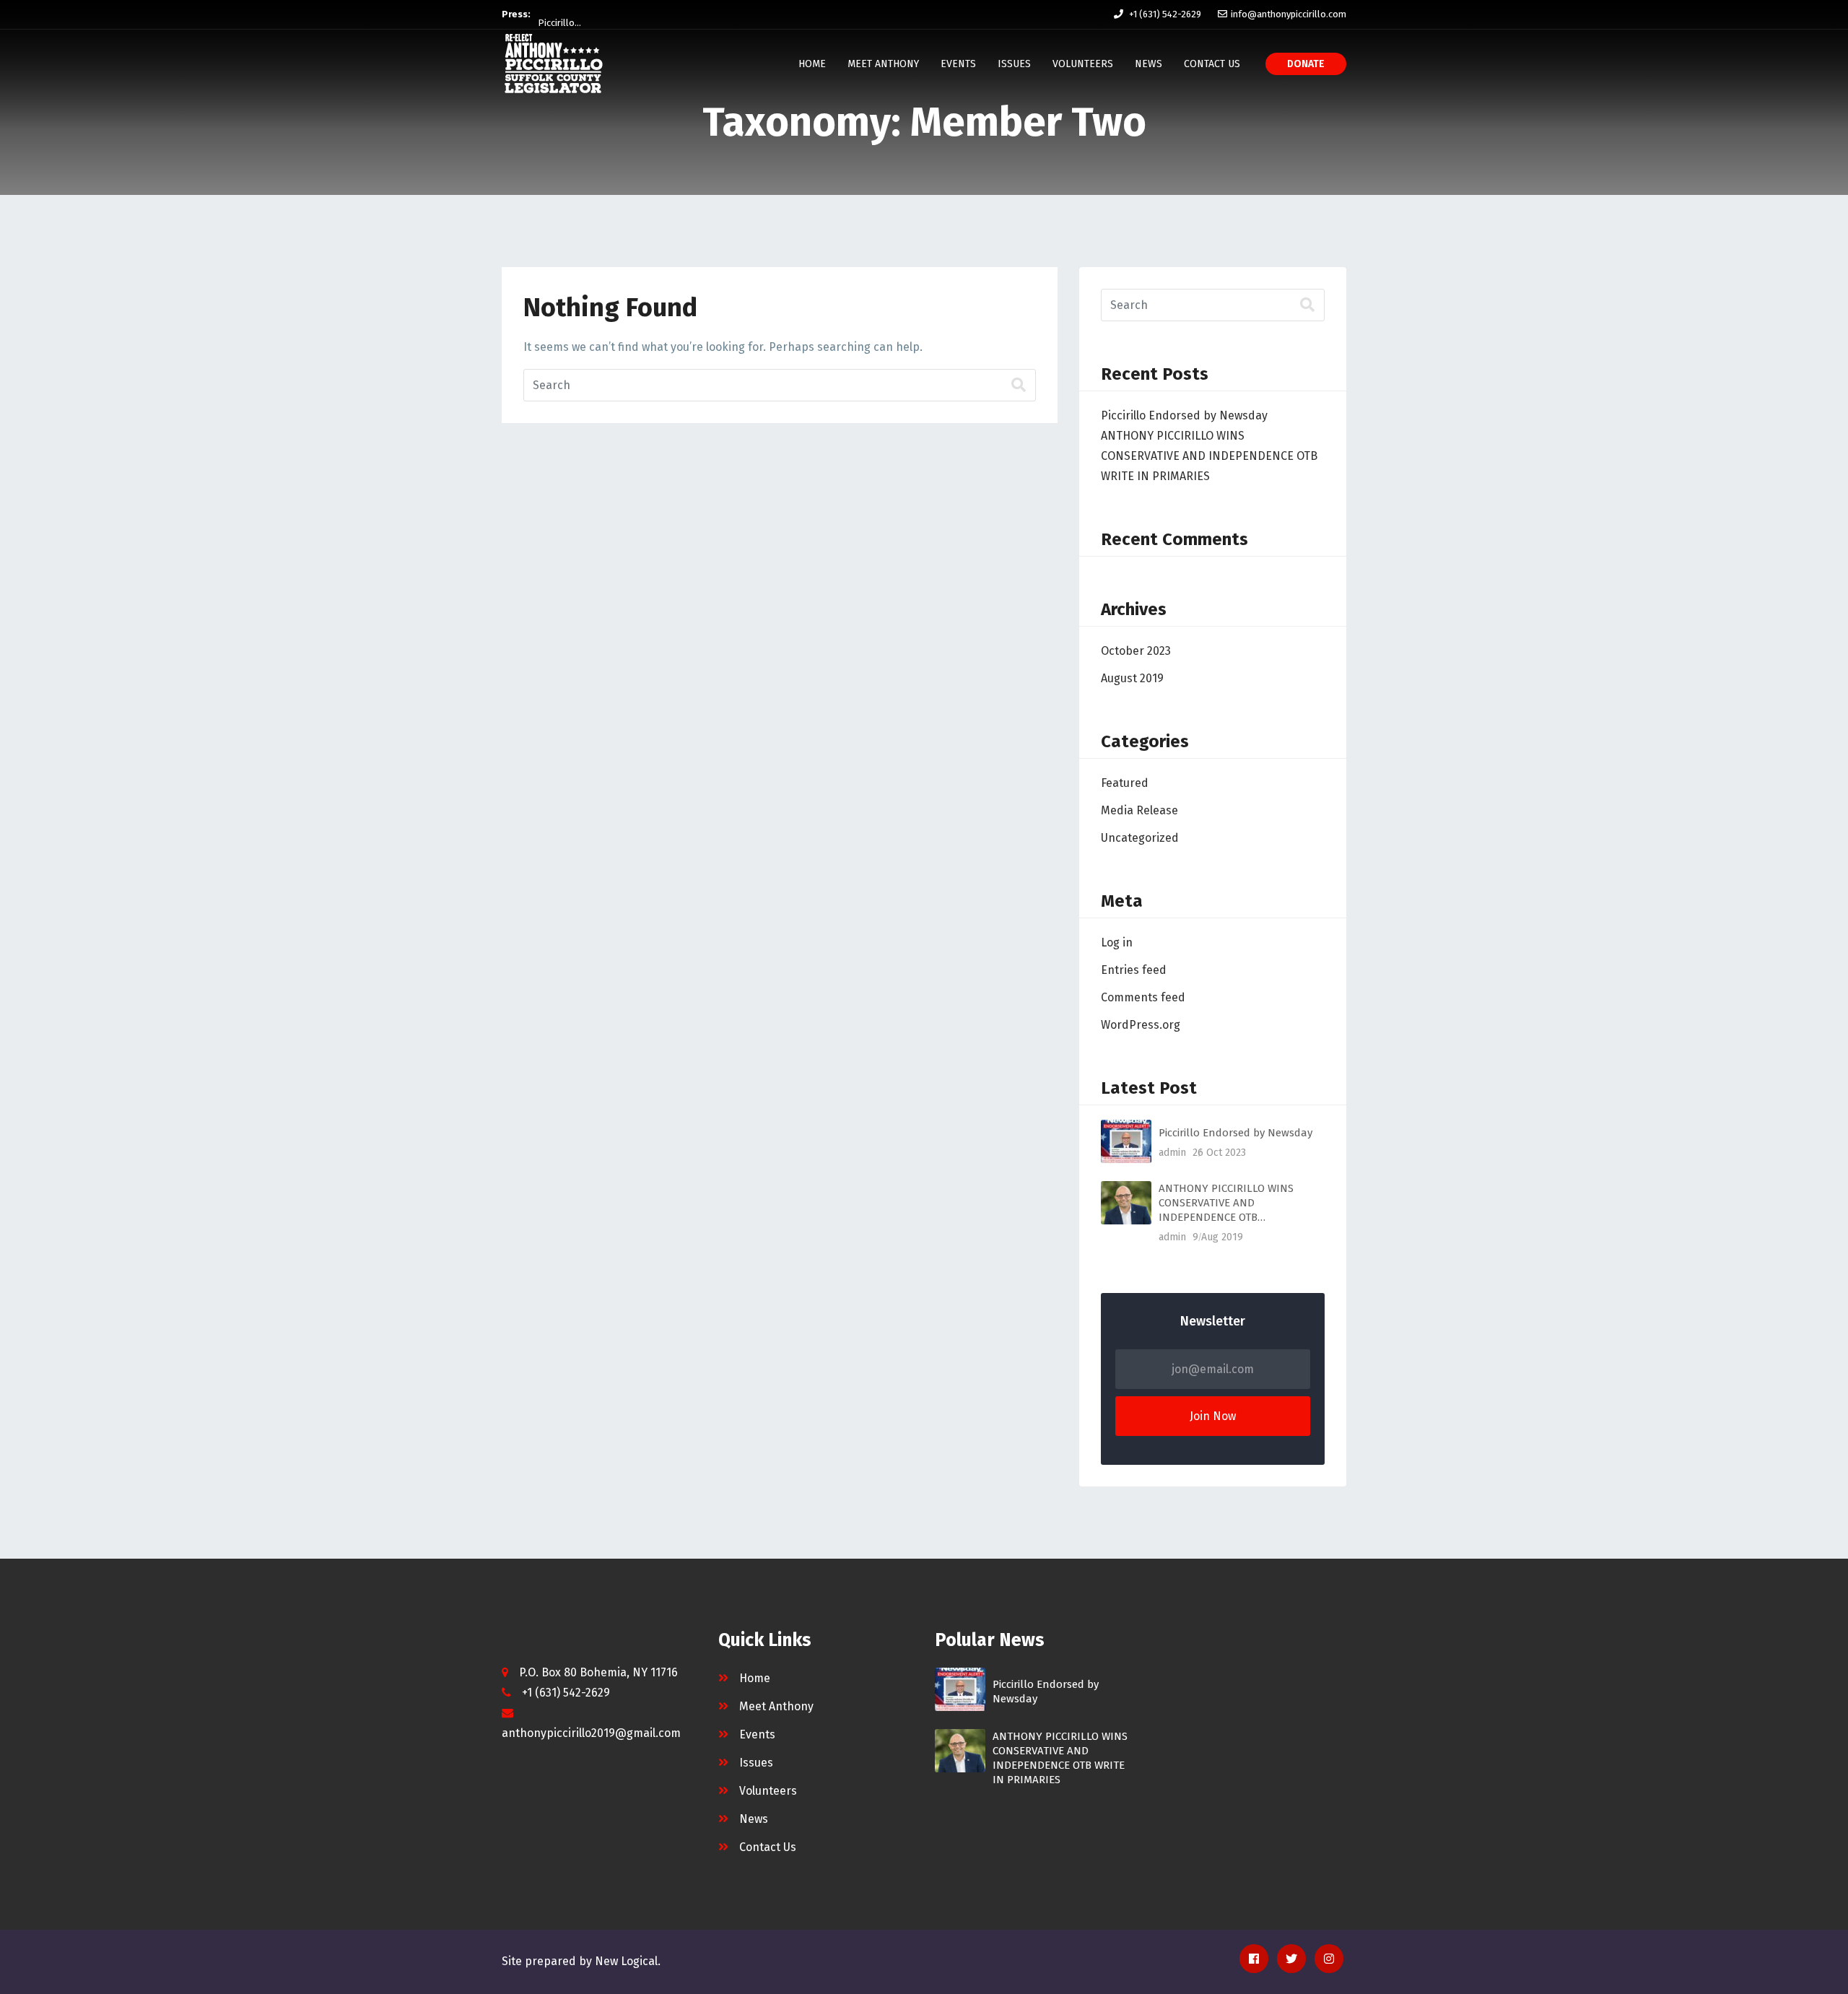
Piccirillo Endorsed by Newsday (1184, 415)
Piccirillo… (559, 14)
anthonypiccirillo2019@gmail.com (591, 1733)
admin (1172, 1153)
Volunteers (1083, 64)
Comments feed (1143, 997)
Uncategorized (1140, 838)
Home (812, 64)
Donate (1306, 64)
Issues (1014, 64)
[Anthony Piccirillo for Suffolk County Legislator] (554, 64)
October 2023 (1136, 651)
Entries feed (1134, 970)
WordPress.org (1141, 1025)
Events (958, 64)
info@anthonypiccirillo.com (1289, 14)
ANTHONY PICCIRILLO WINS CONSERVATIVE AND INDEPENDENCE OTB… (1226, 1203)
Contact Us (1212, 64)
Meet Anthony (883, 64)
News (1149, 64)
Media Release (1139, 810)
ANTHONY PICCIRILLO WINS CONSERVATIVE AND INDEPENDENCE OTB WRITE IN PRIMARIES (1209, 456)
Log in (1117, 942)
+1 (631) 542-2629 (1165, 14)
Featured (1125, 783)
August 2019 (1132, 678)
